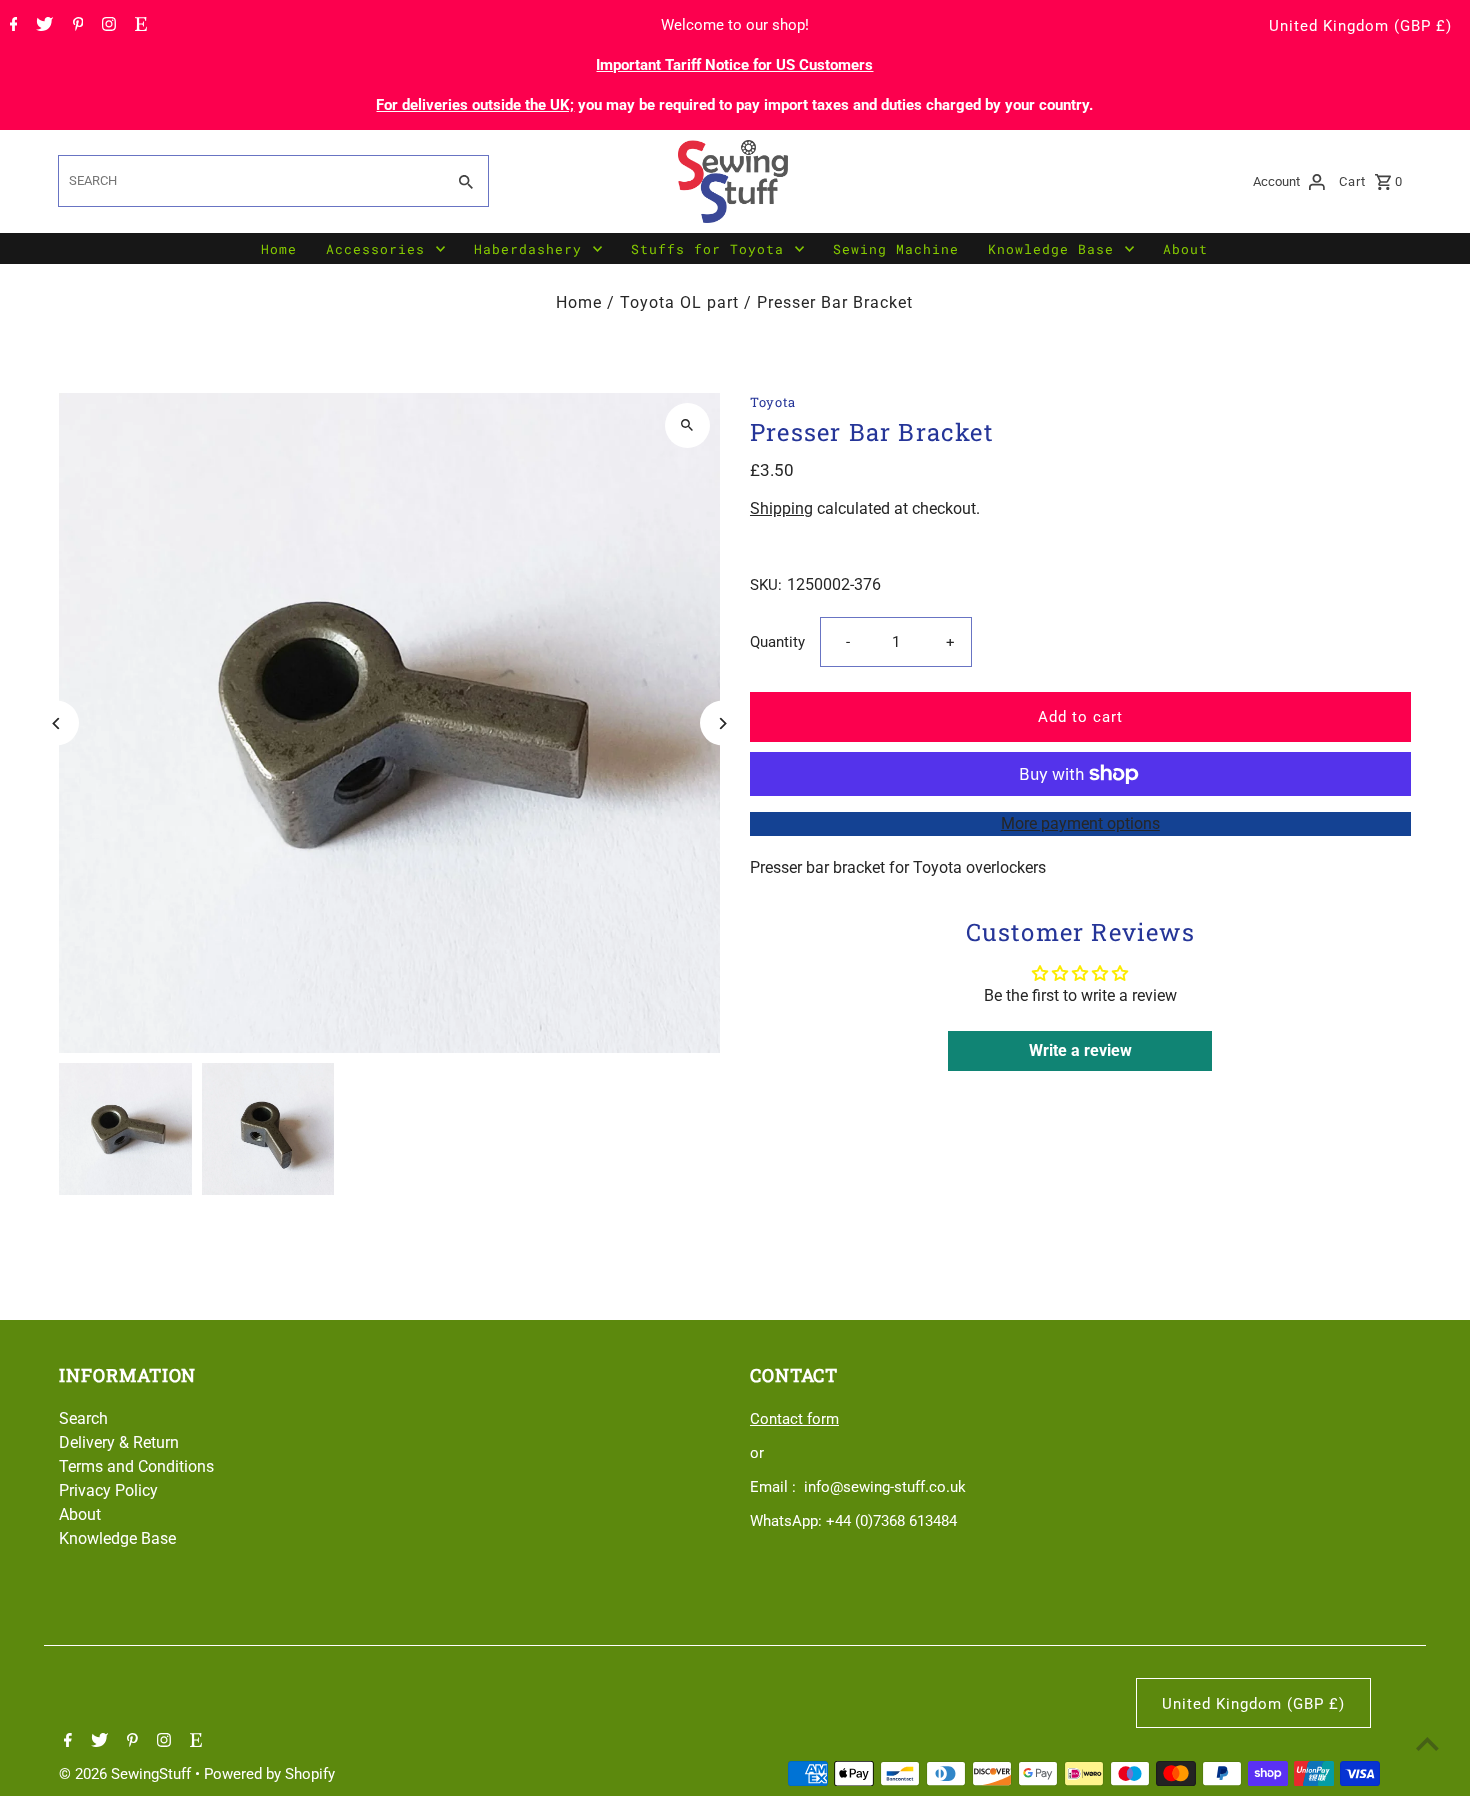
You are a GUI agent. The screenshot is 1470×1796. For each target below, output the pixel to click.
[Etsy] (138, 26)
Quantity (777, 642)
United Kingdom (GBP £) (1360, 26)
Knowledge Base (1051, 249)
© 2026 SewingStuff (127, 1774)
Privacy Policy (108, 1490)
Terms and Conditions (136, 1466)
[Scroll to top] (1427, 1743)
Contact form (794, 1419)
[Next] (722, 723)
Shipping (781, 508)
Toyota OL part (679, 302)
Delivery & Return (119, 1442)
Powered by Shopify (269, 1774)
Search (83, 1418)
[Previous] (56, 723)
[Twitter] (42, 26)
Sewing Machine (896, 249)
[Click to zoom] (687, 425)
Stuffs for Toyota (707, 249)
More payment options (1080, 823)
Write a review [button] (1080, 1050)
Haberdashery (528, 249)
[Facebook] (11, 26)
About (1185, 249)
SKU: (766, 585)
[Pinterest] (76, 26)
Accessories (375, 249)
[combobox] (249, 181)
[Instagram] (106, 26)
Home (279, 249)
